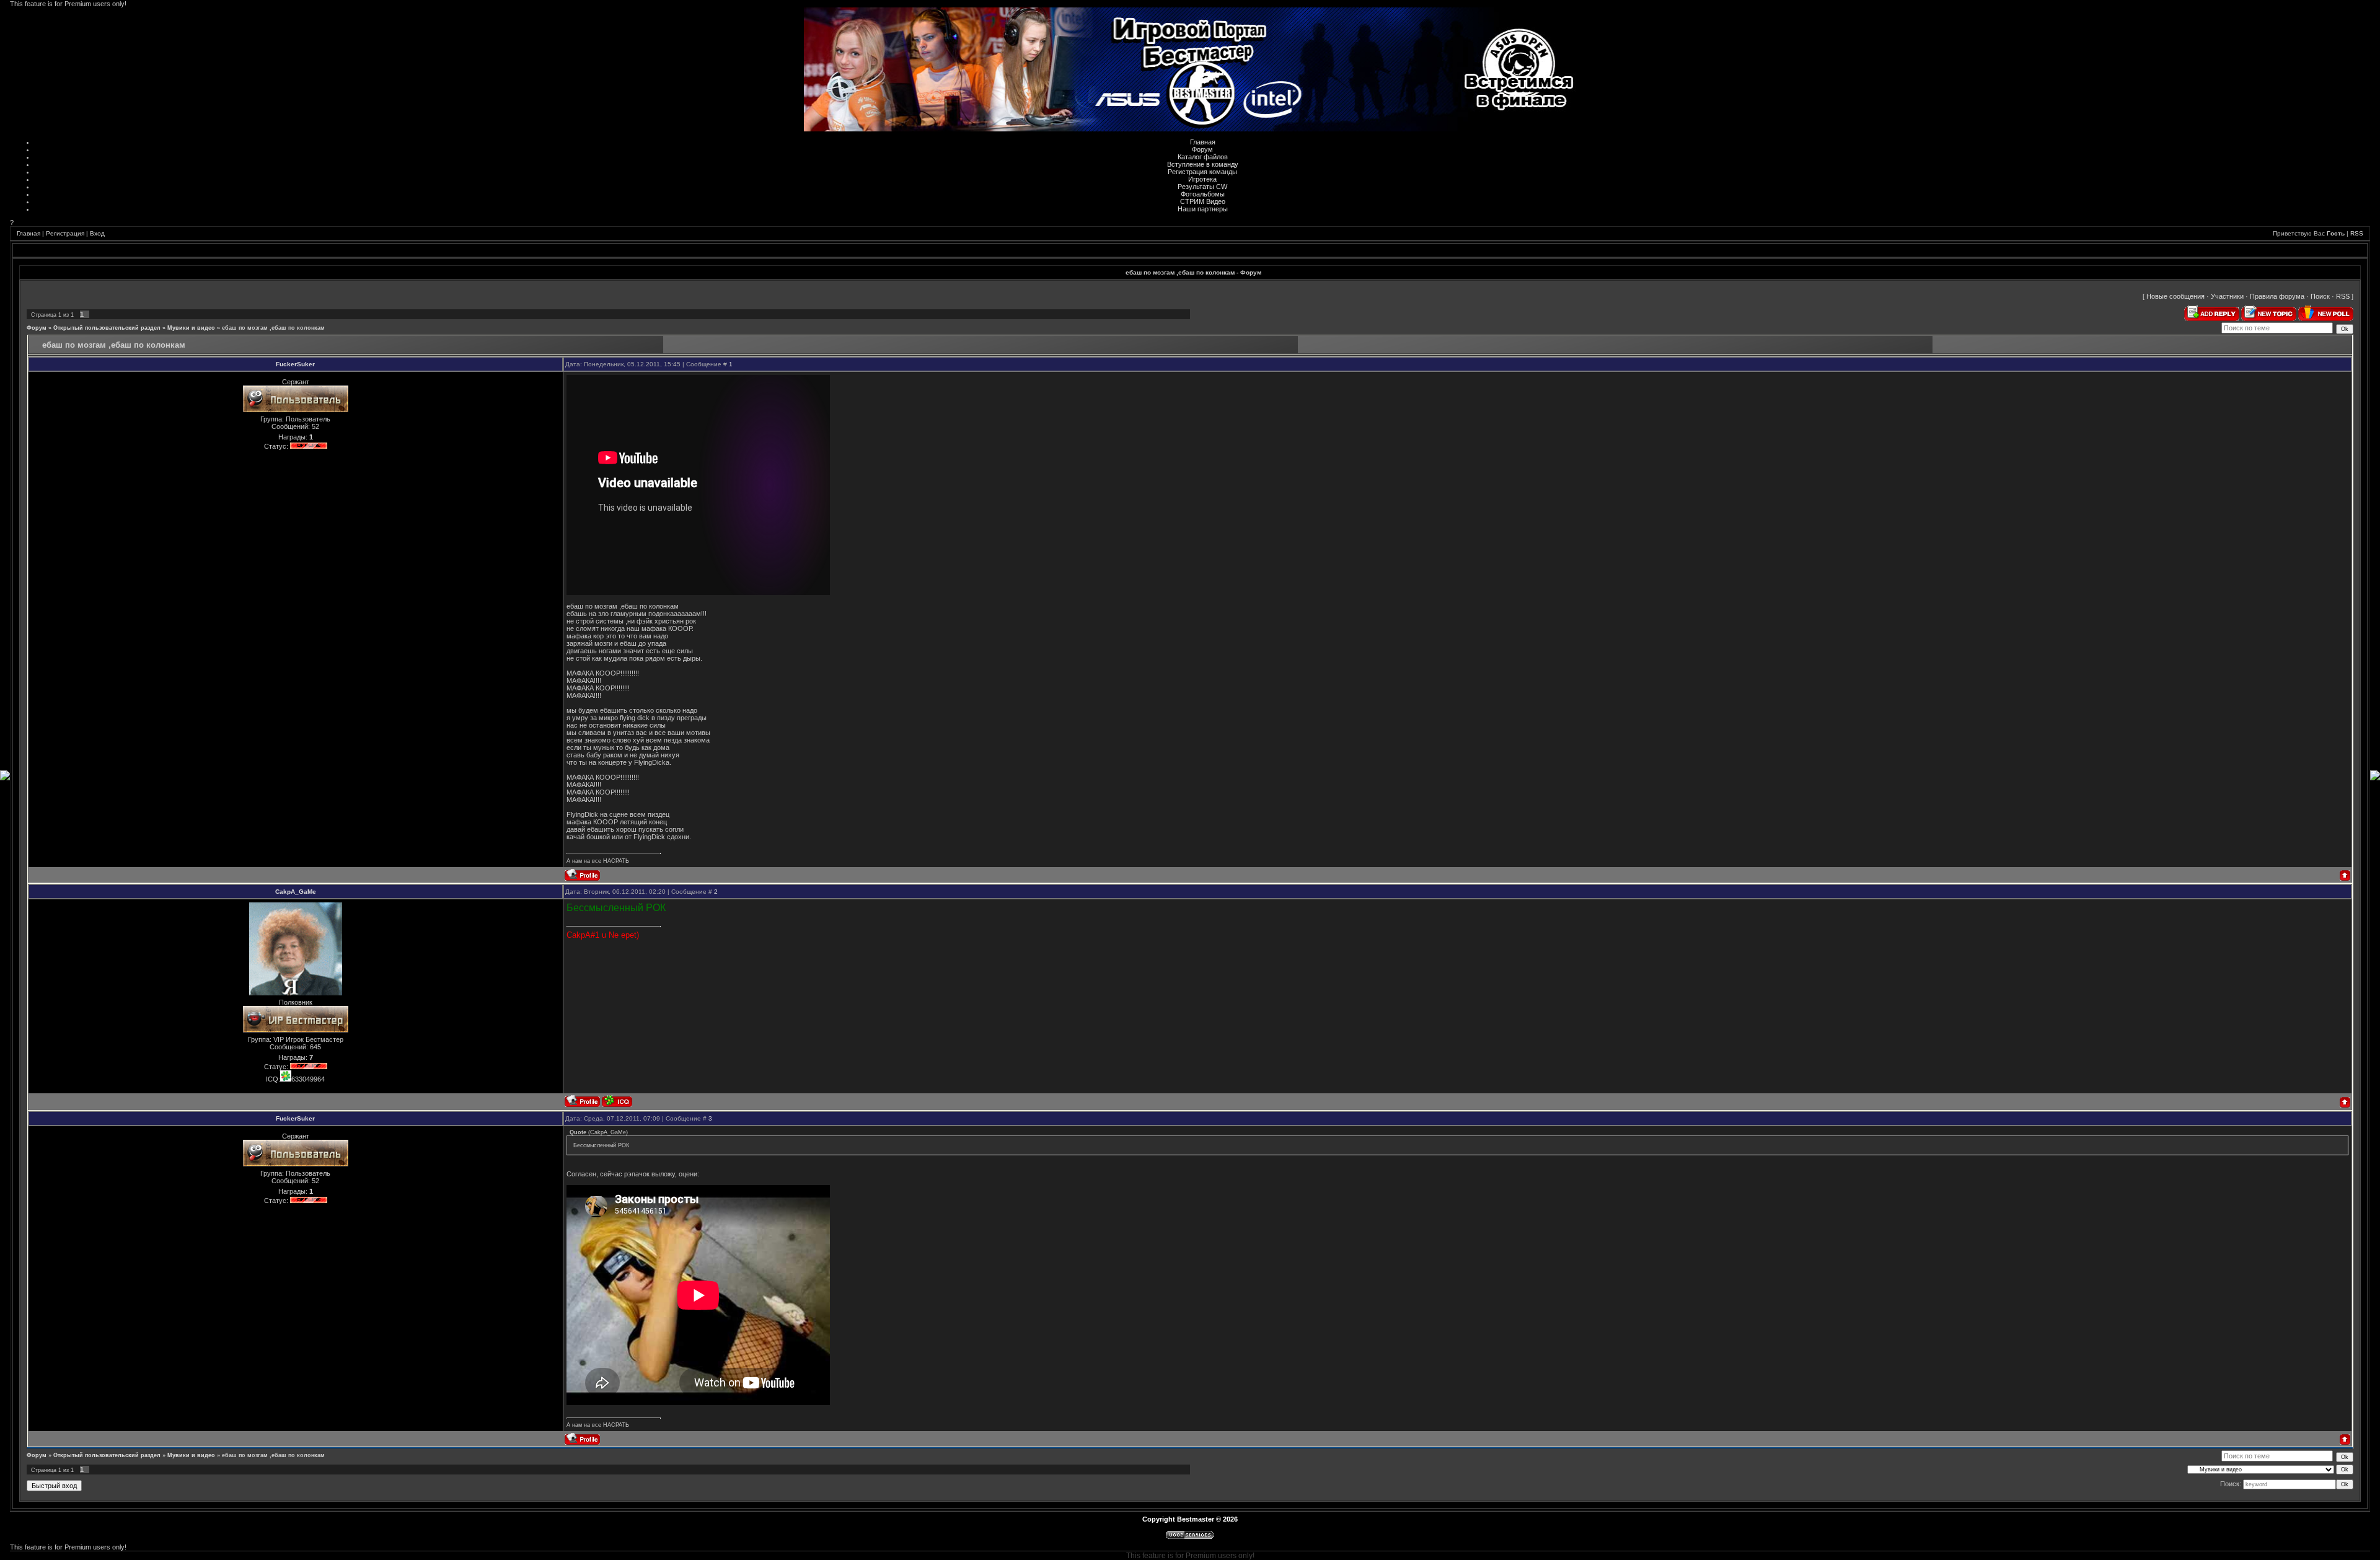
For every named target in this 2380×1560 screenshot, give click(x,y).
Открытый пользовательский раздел (107, 328)
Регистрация (65, 233)
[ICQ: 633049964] (617, 1101)
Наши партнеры (1203, 209)
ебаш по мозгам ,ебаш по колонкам (273, 328)
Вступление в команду (1203, 164)
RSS (2357, 233)
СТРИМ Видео (1203, 201)
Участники (2227, 296)
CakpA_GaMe (296, 892)
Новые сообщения (2175, 296)
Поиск (2320, 296)
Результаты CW (1202, 187)
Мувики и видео (191, 328)
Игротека (1202, 179)
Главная (1203, 142)
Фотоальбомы (1203, 194)
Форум (1202, 149)
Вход (97, 233)
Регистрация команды (1202, 172)
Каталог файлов (1203, 157)
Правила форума (2277, 296)
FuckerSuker (295, 364)
